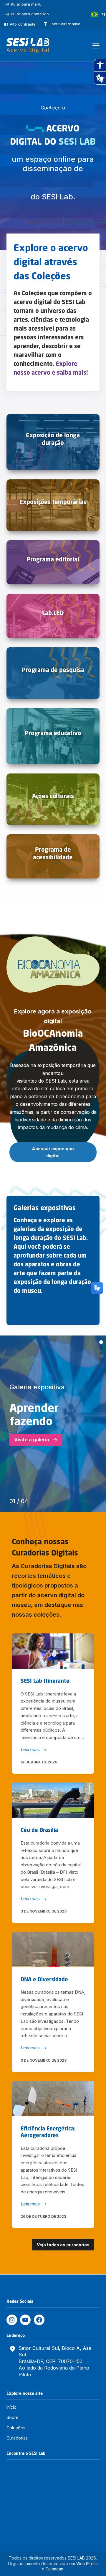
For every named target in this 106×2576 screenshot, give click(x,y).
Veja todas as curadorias (63, 2245)
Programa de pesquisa (53, 670)
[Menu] (96, 46)
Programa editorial (53, 559)
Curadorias (17, 2438)
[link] (53, 1424)
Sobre (13, 2417)
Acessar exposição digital (53, 1152)
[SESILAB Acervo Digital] (28, 46)
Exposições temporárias (53, 502)
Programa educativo (53, 733)
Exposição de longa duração (53, 439)
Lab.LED (53, 613)
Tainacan (54, 2569)
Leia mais (30, 1750)
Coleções (16, 2428)
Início (11, 2407)
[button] (101, 1342)
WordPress (87, 2564)
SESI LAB (76, 2558)
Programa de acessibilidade (53, 853)
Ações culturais (53, 796)
